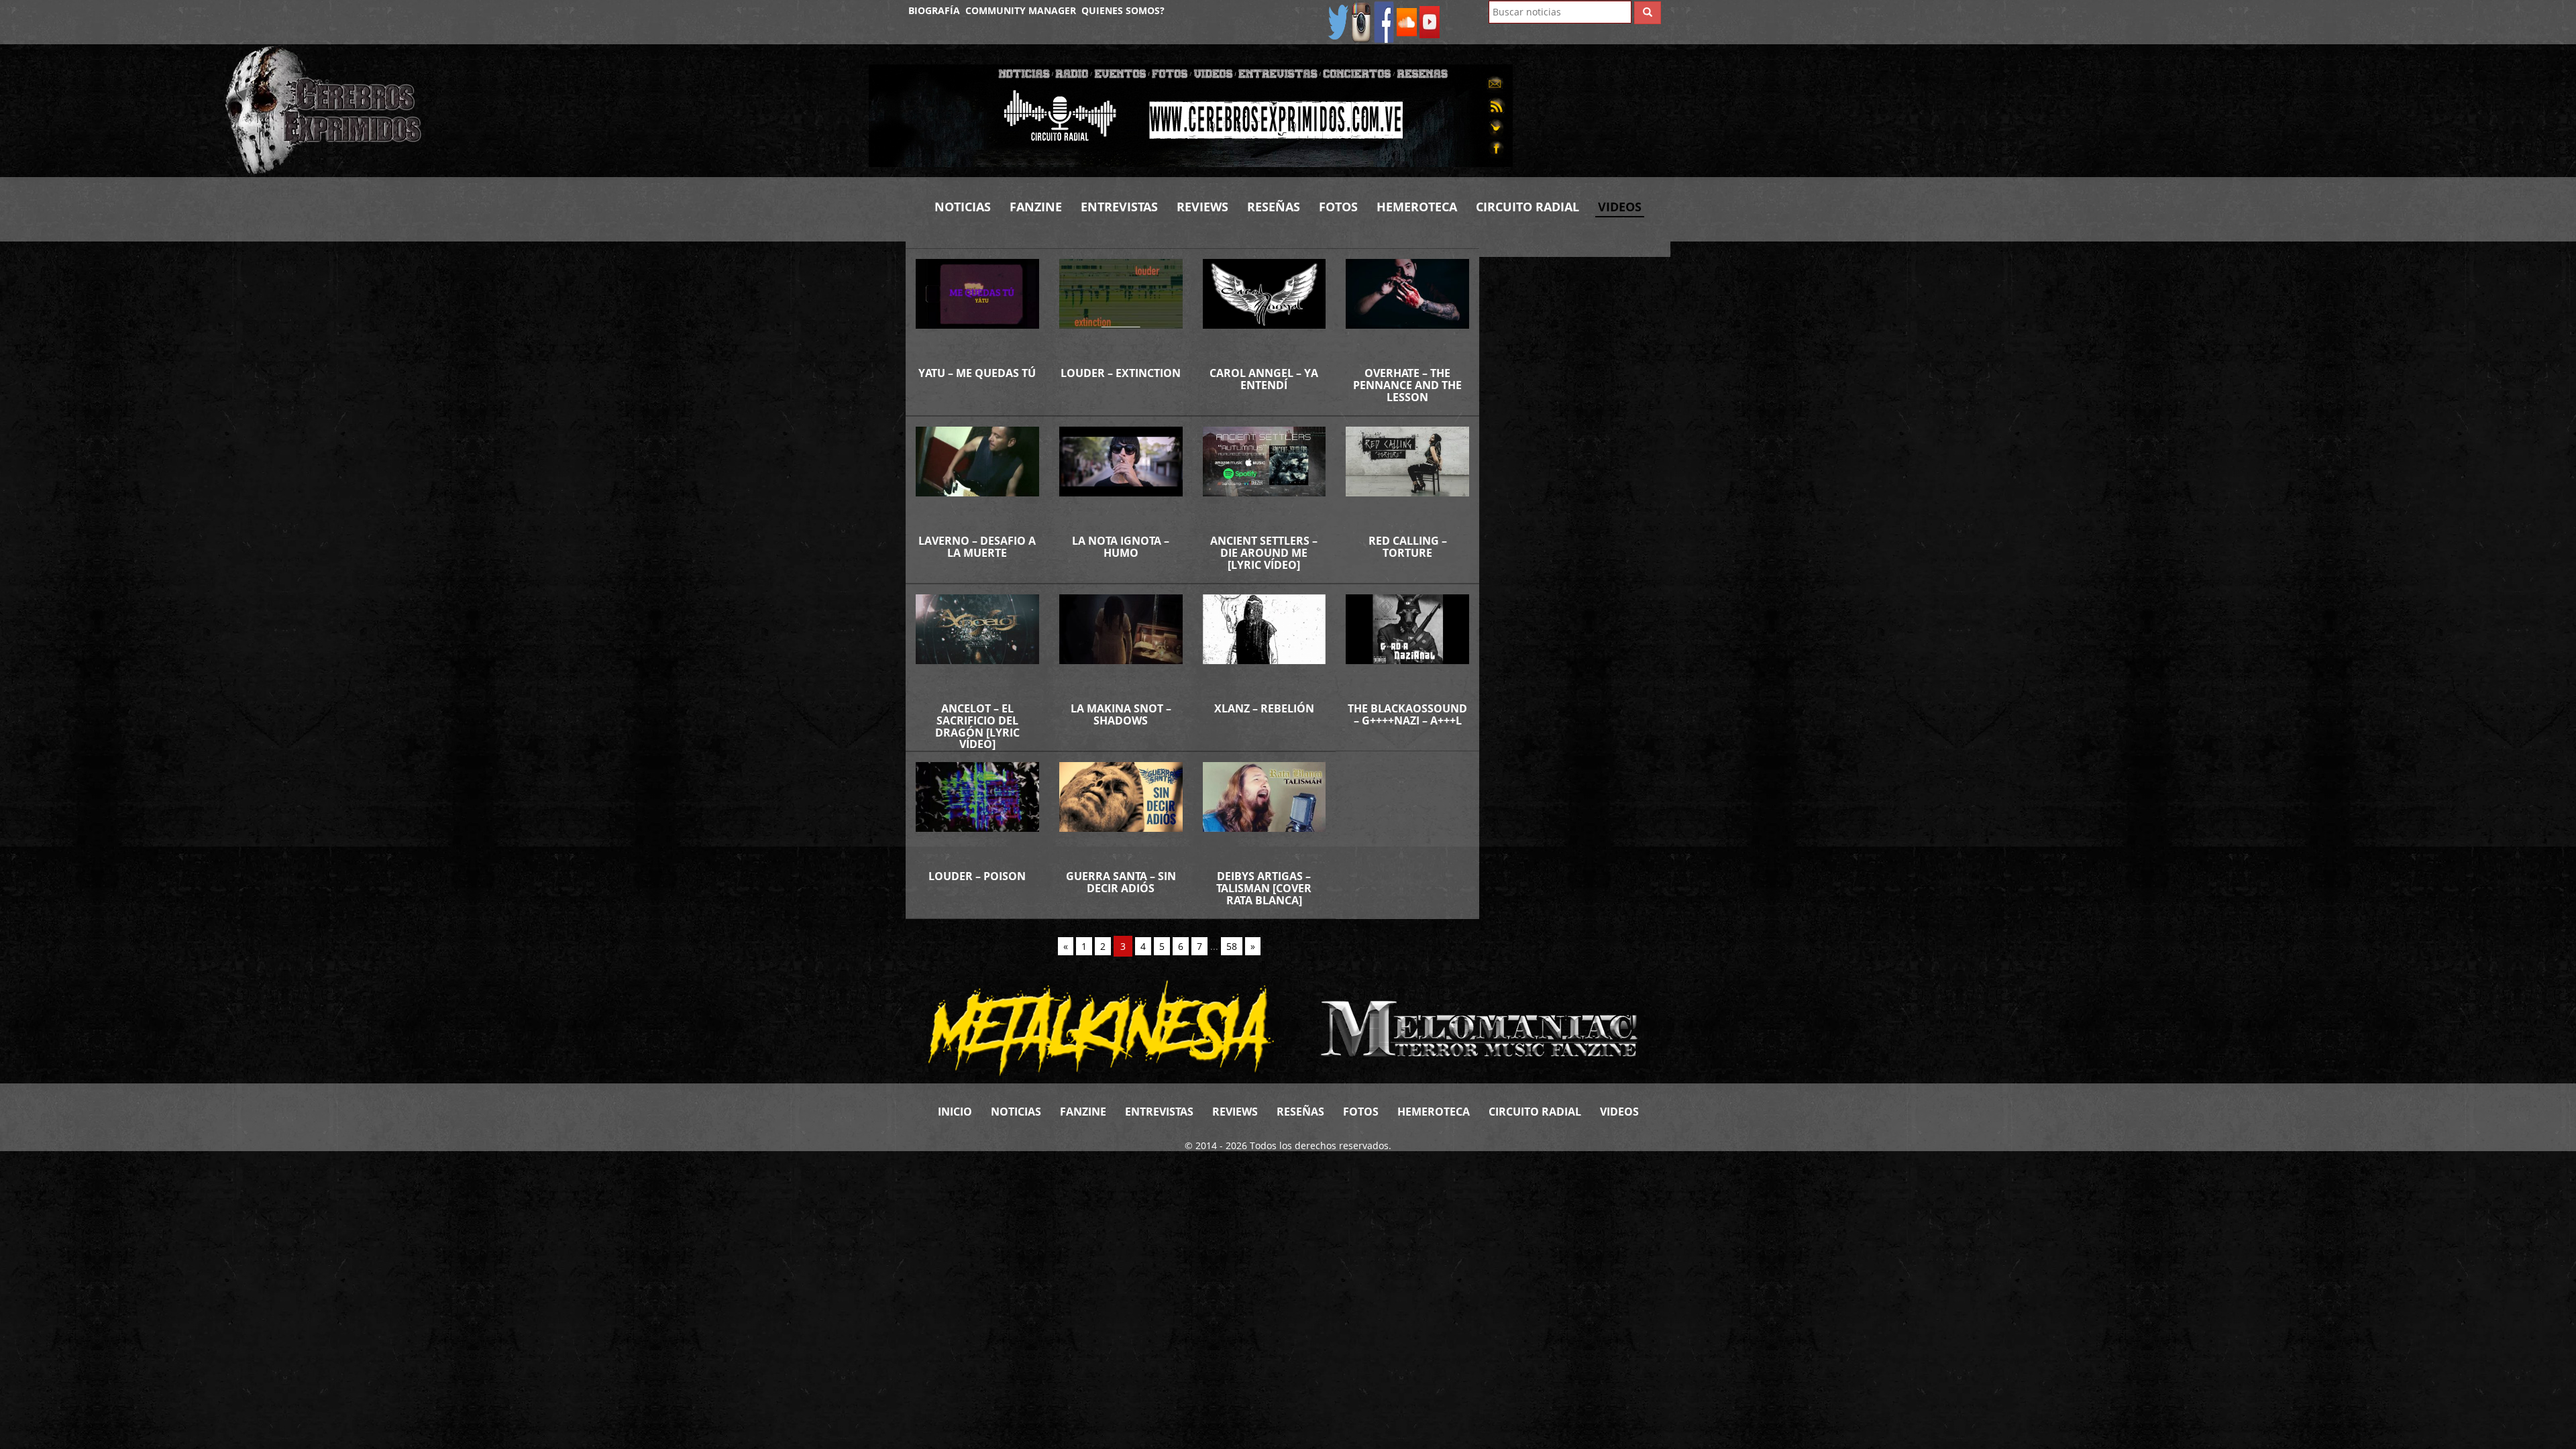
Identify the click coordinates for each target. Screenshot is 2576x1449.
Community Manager (1021, 10)
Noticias (963, 207)
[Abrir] (1191, 114)
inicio (955, 1112)
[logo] (537, 111)
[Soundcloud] (1407, 21)
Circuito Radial (1527, 207)
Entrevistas (1119, 207)
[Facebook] (1384, 21)
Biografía (934, 10)
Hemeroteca (1417, 207)
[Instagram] (1361, 21)
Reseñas (1274, 207)
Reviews (1202, 207)
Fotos (1338, 207)
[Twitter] (1338, 21)
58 (1232, 946)
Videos (1620, 207)
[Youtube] (1430, 21)
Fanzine (1036, 207)
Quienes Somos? (1123, 10)
